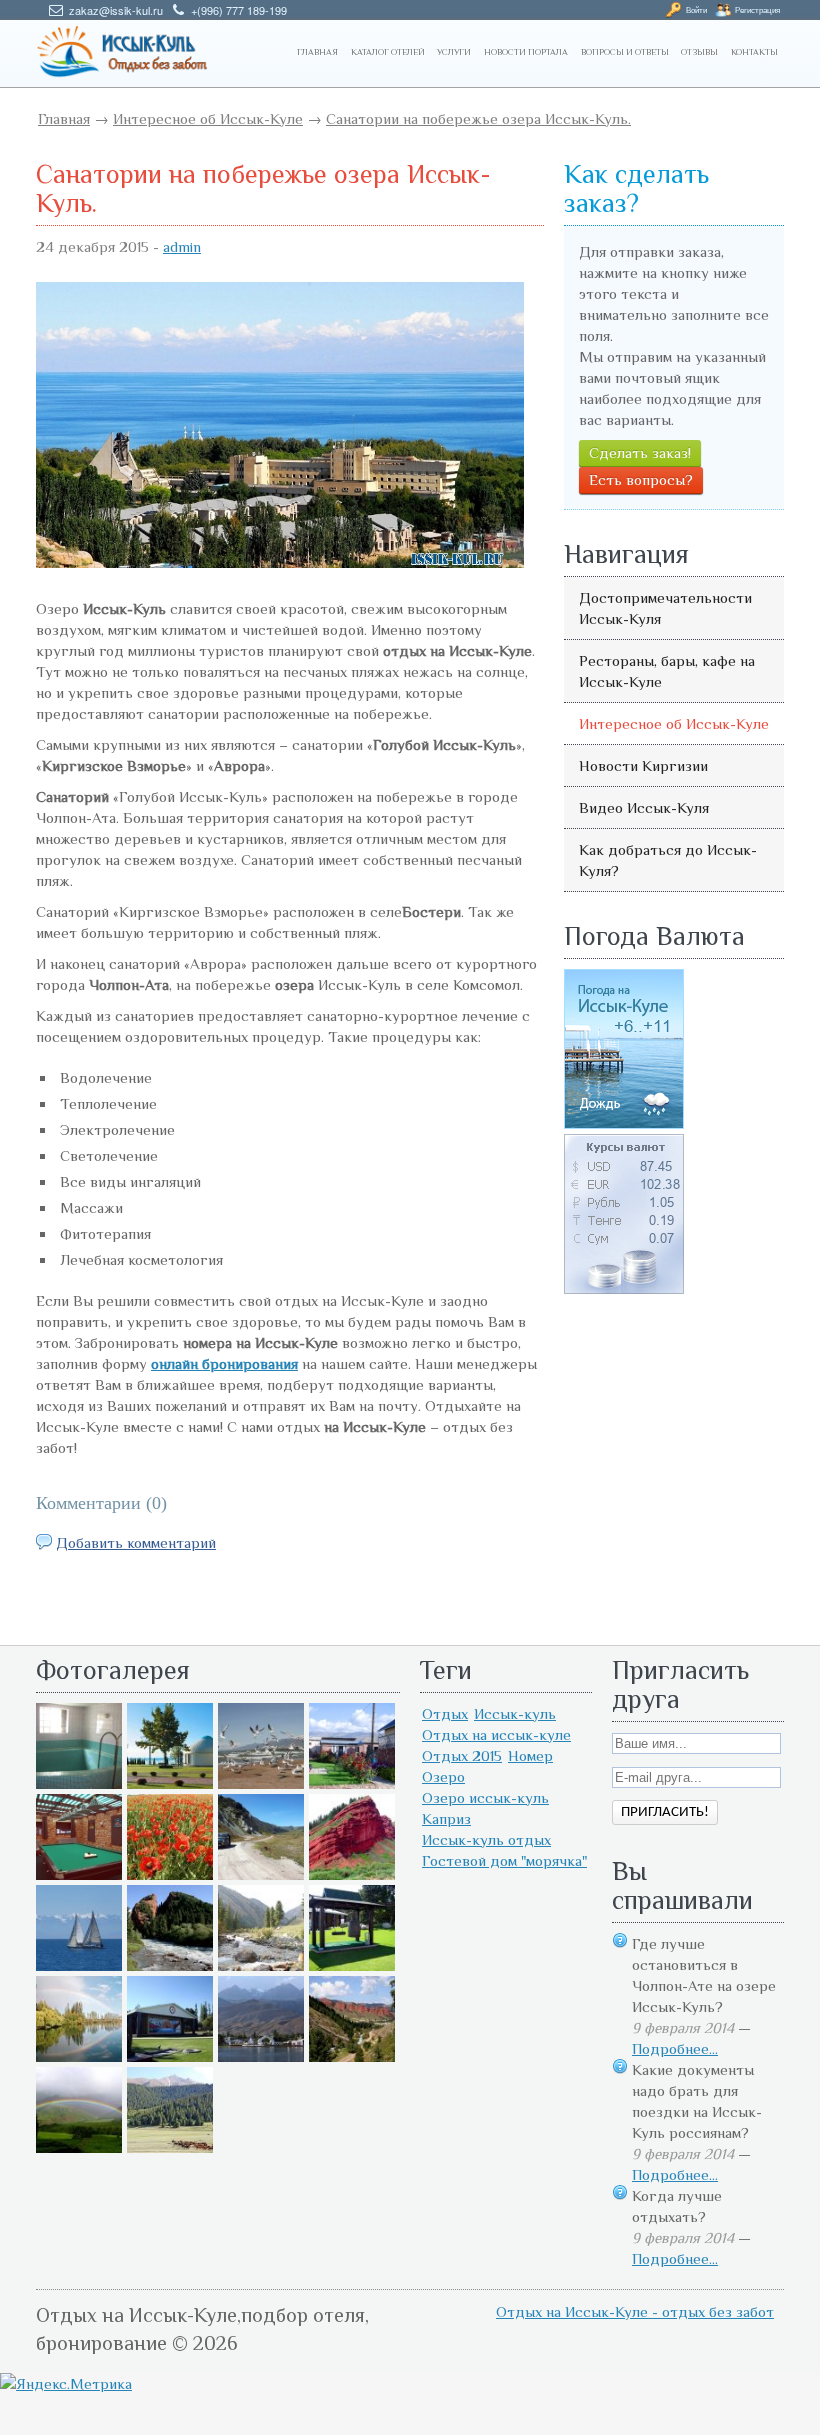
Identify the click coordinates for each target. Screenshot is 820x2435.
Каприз (446, 1818)
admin (182, 246)
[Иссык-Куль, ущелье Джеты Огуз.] (352, 1874)
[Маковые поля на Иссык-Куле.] (170, 1874)
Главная (64, 118)
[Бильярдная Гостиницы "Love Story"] (79, 1874)
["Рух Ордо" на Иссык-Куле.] (170, 2056)
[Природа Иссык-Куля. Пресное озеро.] (79, 2056)
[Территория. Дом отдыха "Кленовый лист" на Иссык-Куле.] (352, 1783)
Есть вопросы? (641, 479)
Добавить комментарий (136, 1542)
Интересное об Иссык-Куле (208, 118)
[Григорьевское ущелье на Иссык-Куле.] (170, 2147)
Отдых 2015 (462, 1755)
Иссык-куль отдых (486, 1839)
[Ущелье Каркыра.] (261, 1874)
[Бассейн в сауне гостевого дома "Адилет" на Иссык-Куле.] (79, 1783)
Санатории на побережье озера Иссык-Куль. (478, 118)
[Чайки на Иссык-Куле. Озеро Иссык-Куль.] (261, 1783)
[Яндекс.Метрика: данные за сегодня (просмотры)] (66, 2383)
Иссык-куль (515, 1713)
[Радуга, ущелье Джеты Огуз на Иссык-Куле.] (79, 2147)
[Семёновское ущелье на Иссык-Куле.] (261, 1965)
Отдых (445, 1713)
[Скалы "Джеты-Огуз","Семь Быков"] (352, 2056)
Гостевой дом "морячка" (504, 1860)
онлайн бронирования (224, 1363)
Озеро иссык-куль (485, 1797)
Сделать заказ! (640, 452)
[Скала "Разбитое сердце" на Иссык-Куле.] (170, 1965)
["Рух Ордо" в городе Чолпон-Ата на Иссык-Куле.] (170, 1783)
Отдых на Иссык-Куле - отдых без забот (635, 2311)
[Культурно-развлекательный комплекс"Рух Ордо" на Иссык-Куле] (352, 1965)
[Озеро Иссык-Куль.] (79, 1965)
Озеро (443, 1776)
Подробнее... (675, 2048)
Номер (530, 1755)
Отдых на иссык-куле (496, 1734)
